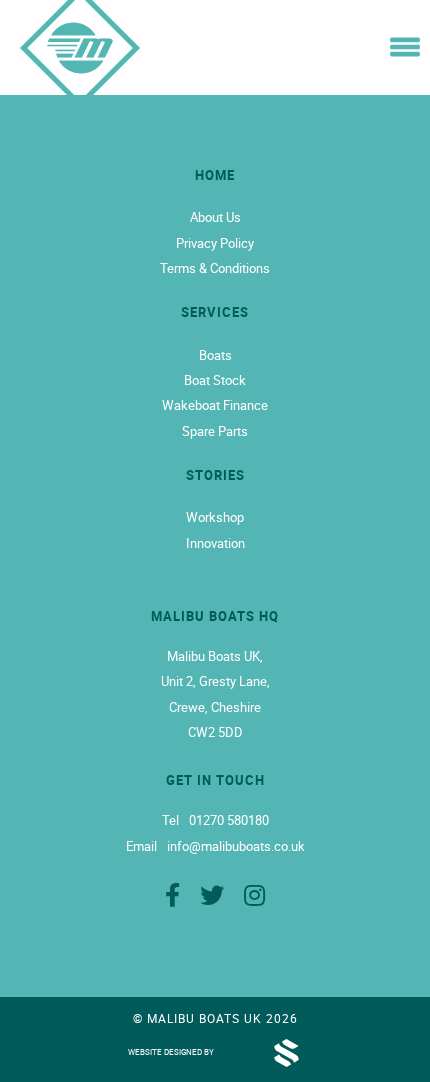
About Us (215, 217)
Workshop (215, 517)
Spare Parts (215, 431)
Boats (215, 355)
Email (141, 846)
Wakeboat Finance (215, 405)
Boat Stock (215, 380)
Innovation (215, 543)
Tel (170, 820)
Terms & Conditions (215, 268)
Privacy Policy (215, 243)
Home (215, 175)
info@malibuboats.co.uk (236, 846)
